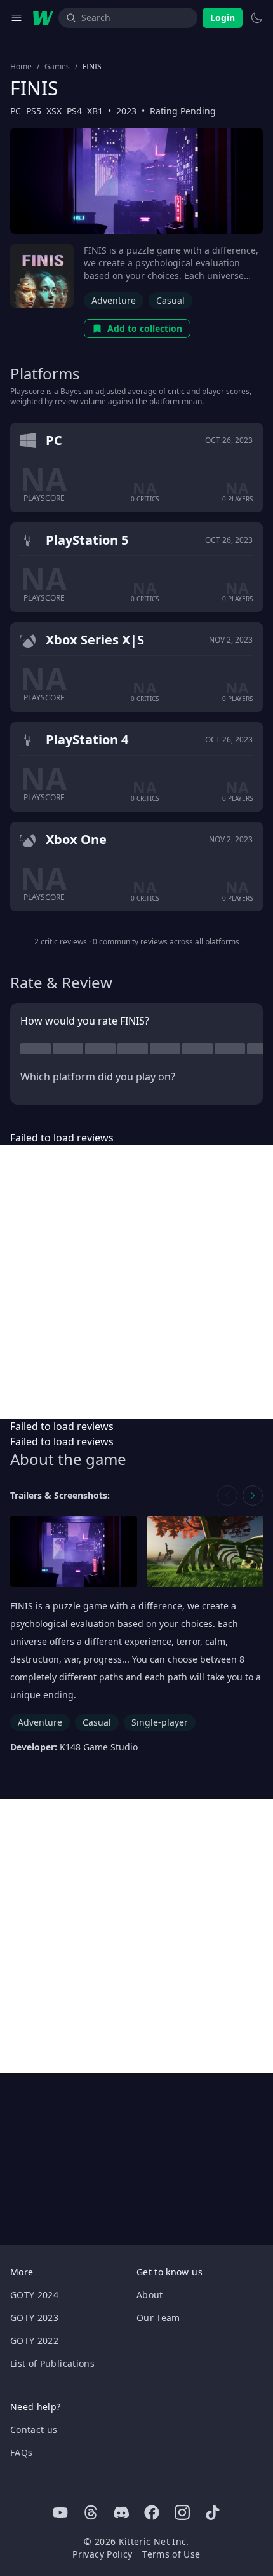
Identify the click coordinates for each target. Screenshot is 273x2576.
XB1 (95, 111)
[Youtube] (60, 2512)
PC (16, 111)
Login (223, 17)
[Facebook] (152, 2512)
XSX (54, 111)
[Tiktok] (213, 2512)
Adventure (114, 300)
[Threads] (91, 2512)
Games (57, 67)
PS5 (34, 111)
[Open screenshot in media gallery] (74, 1552)
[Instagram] (182, 2512)
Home (21, 67)
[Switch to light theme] (256, 18)
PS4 (74, 111)
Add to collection (145, 328)
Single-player (160, 1722)
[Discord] (121, 2512)
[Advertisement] (136, 1282)
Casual (170, 300)
